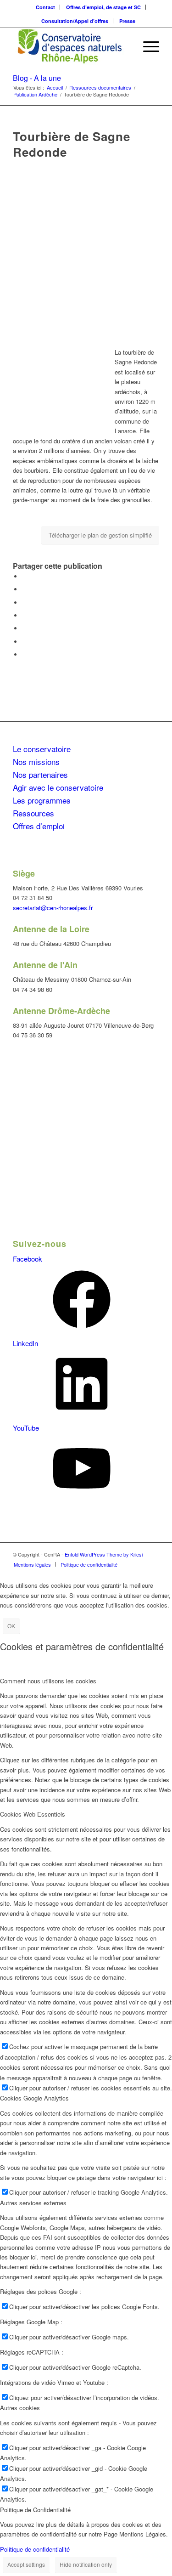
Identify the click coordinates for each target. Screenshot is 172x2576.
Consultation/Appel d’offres (75, 21)
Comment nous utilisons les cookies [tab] (48, 1681)
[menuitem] (46, 7)
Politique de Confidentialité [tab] (35, 2510)
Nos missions (36, 761)
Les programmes (42, 800)
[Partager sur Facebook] (24, 576)
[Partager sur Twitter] (24, 589)
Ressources (33, 813)
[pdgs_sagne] (86, 249)
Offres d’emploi (39, 826)
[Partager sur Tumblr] (24, 642)
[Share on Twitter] (24, 603)
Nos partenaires (40, 774)
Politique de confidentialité (35, 2549)
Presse (127, 21)
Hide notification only (86, 2564)
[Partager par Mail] (24, 654)
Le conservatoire (42, 749)
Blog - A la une (37, 78)
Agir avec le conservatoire (58, 787)
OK (11, 1626)
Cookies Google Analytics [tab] (34, 2098)
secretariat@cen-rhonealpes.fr (53, 908)
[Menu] (147, 46)
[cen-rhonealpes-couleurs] (71, 46)
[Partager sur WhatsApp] (24, 615)
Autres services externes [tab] (33, 2203)
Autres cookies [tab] (20, 2408)
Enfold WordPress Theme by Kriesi (104, 1554)
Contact (45, 7)
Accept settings (26, 2564)
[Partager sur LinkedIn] (24, 628)
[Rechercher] (125, 46)
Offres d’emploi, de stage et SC (103, 7)
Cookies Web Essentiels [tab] (33, 1814)
